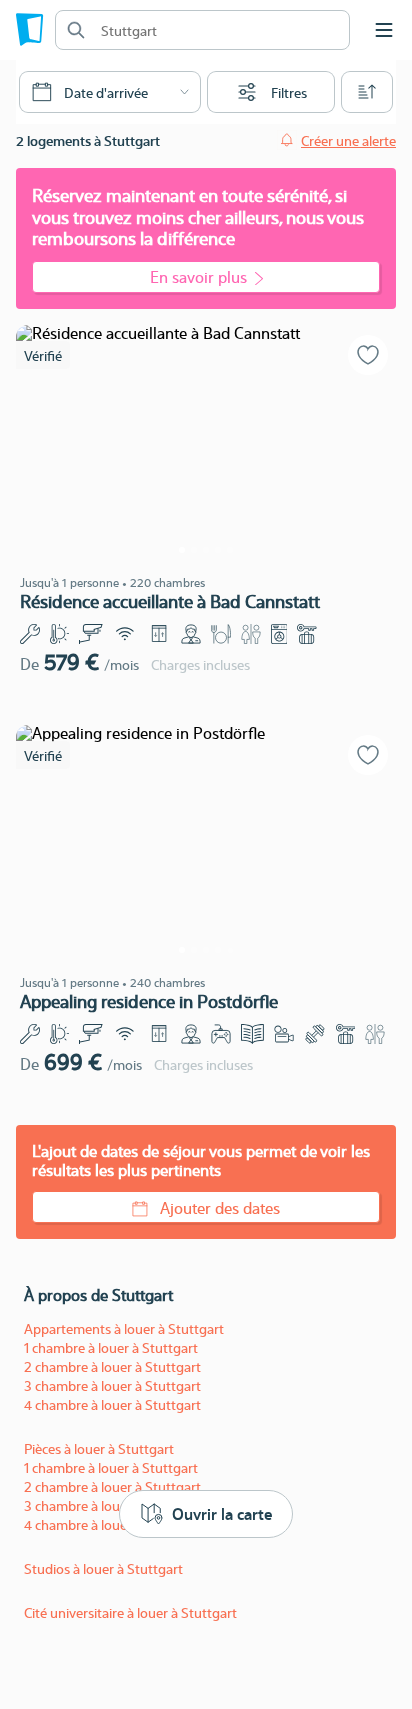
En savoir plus (198, 276)
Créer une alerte (348, 140)
